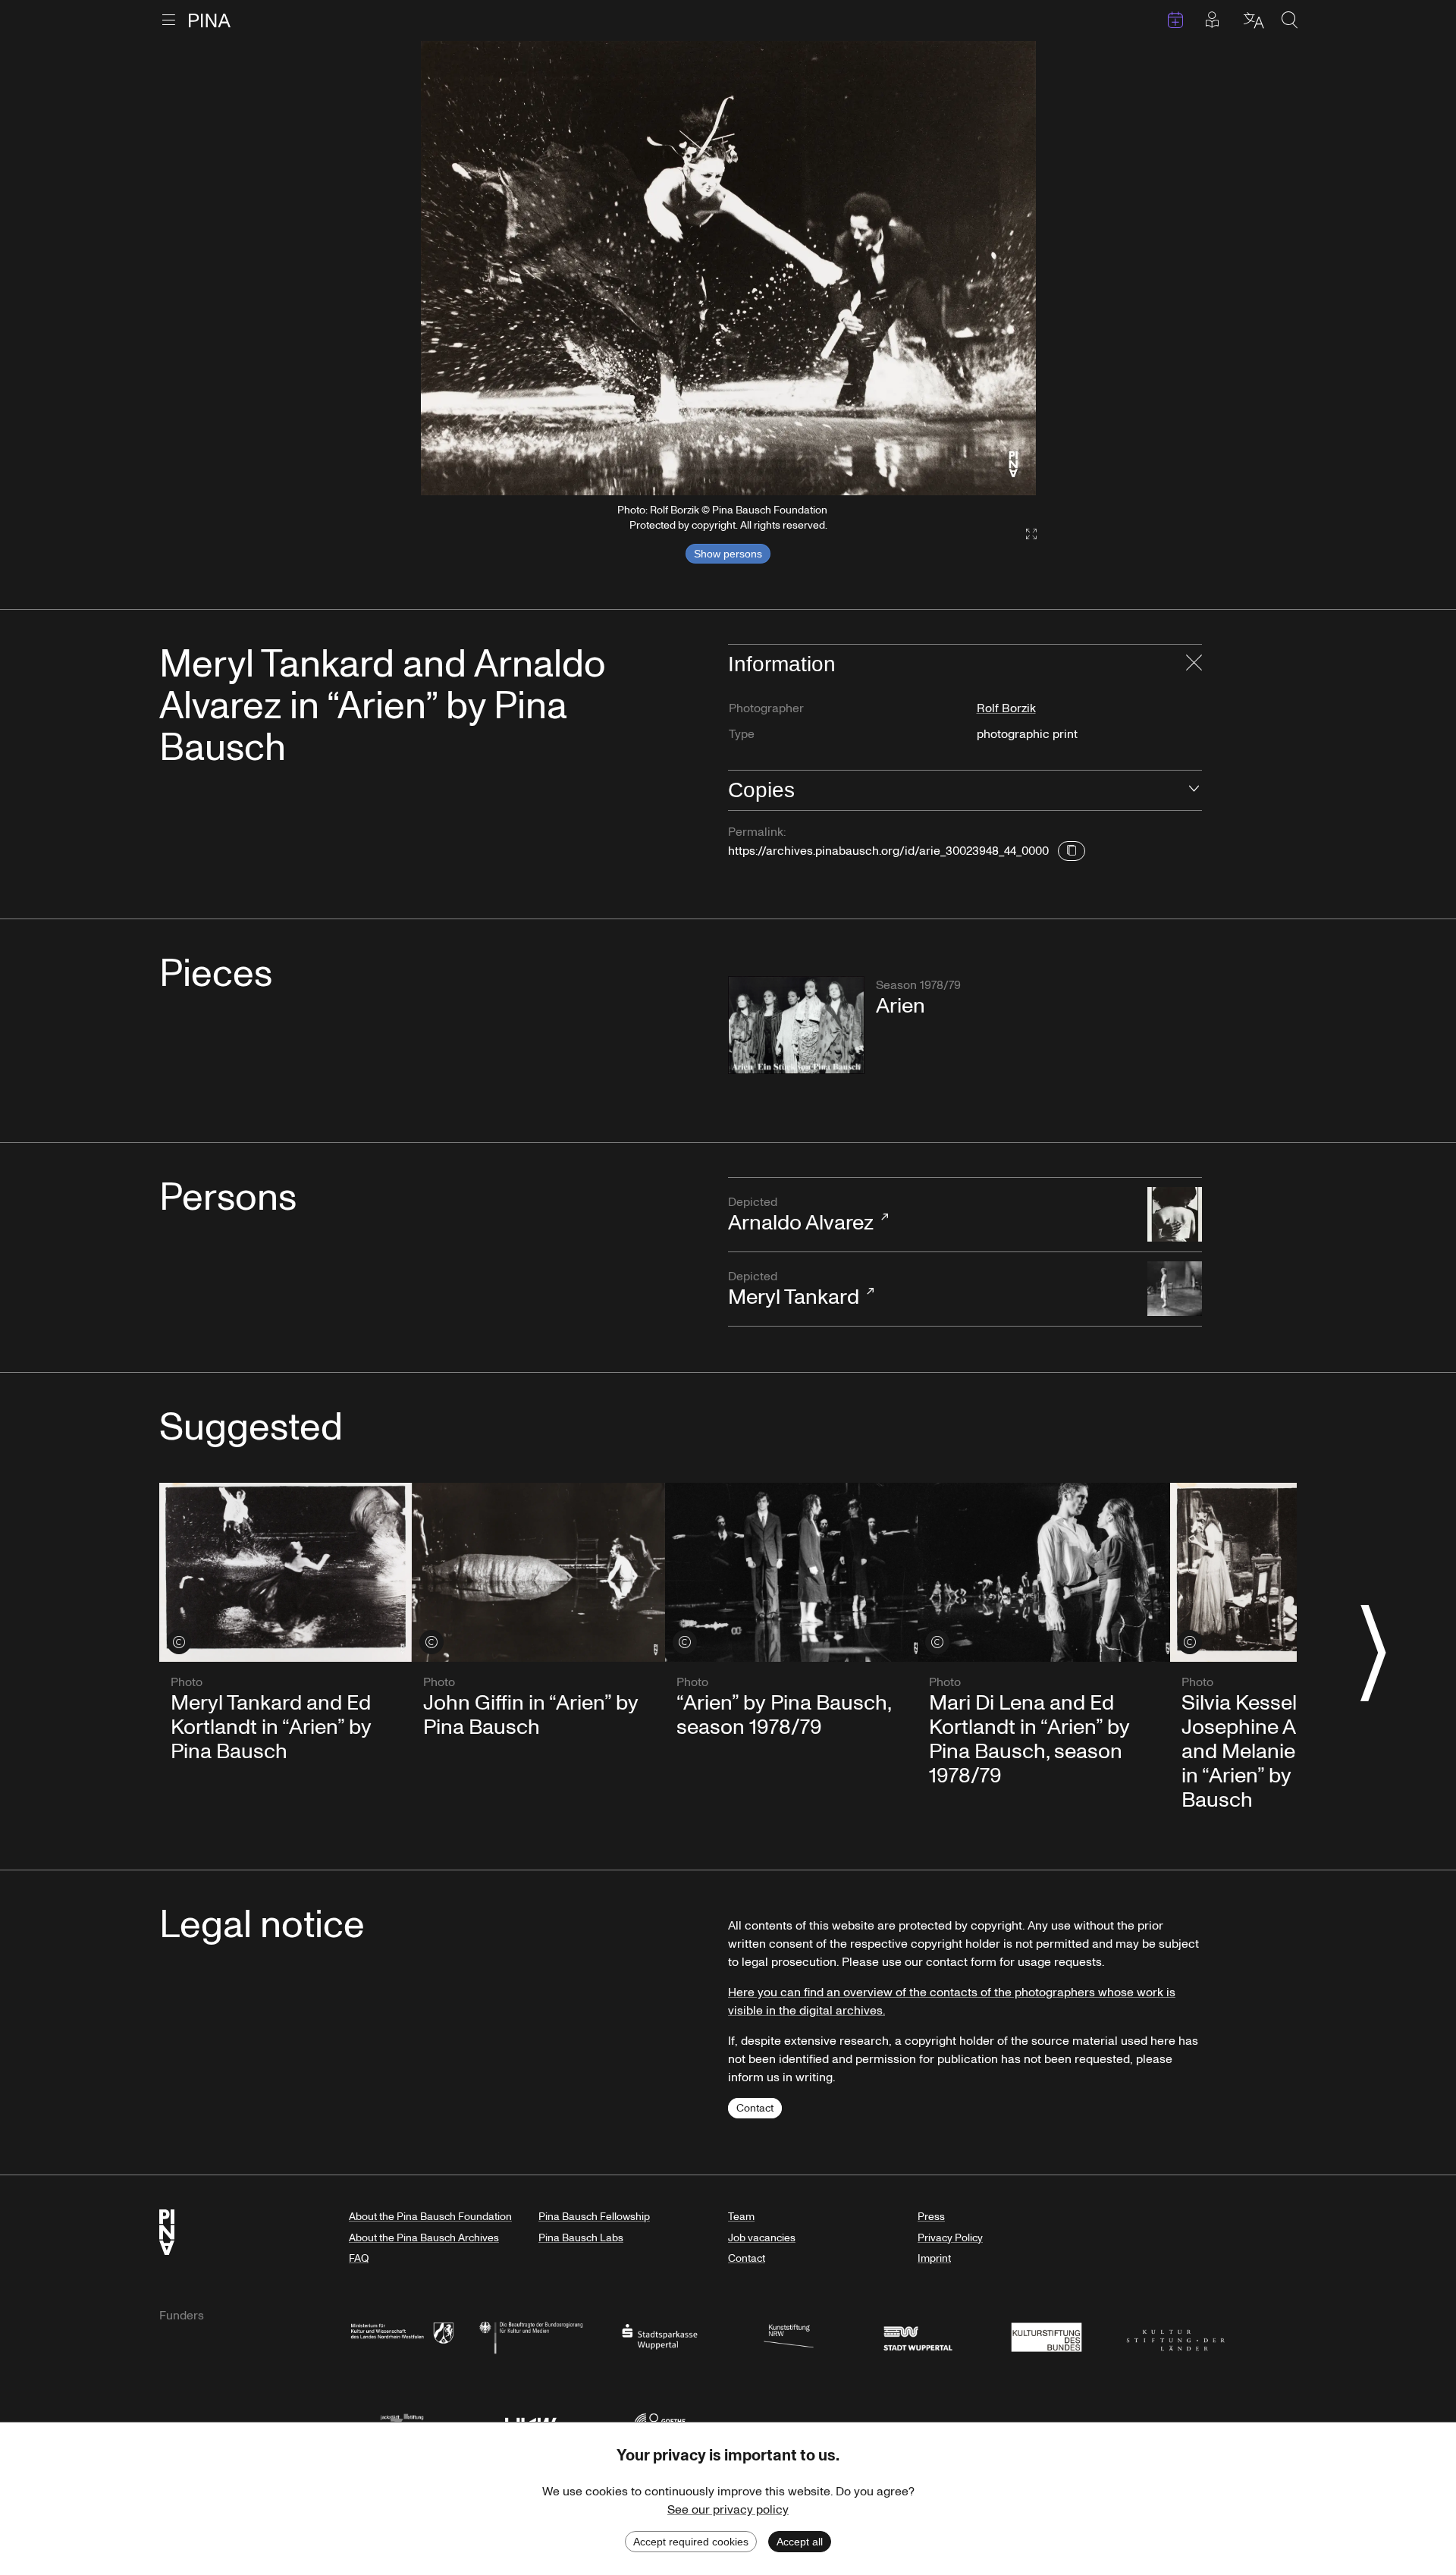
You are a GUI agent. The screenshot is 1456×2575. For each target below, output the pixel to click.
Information (782, 664)
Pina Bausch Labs (581, 2238)
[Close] (1194, 664)
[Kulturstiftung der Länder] (1175, 2336)
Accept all (800, 2542)
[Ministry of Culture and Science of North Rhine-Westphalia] (402, 2336)
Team (741, 2217)
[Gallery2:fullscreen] (1024, 534)
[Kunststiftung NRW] (789, 2336)
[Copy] (1072, 851)
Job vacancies (762, 2238)
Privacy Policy (950, 2238)
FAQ (359, 2258)
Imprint (934, 2258)
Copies (761, 790)
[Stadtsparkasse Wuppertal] (660, 2336)
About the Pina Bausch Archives (424, 2238)
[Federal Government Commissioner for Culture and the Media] (531, 2336)
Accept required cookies (691, 2542)
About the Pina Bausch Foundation (430, 2217)
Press (931, 2217)
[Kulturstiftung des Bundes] (1046, 2336)
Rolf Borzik (1006, 708)
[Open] (1194, 790)
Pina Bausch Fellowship (594, 2217)
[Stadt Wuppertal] (918, 2336)
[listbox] (728, 268)
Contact (755, 2108)
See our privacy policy (728, 2510)
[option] (728, 268)
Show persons (728, 554)
